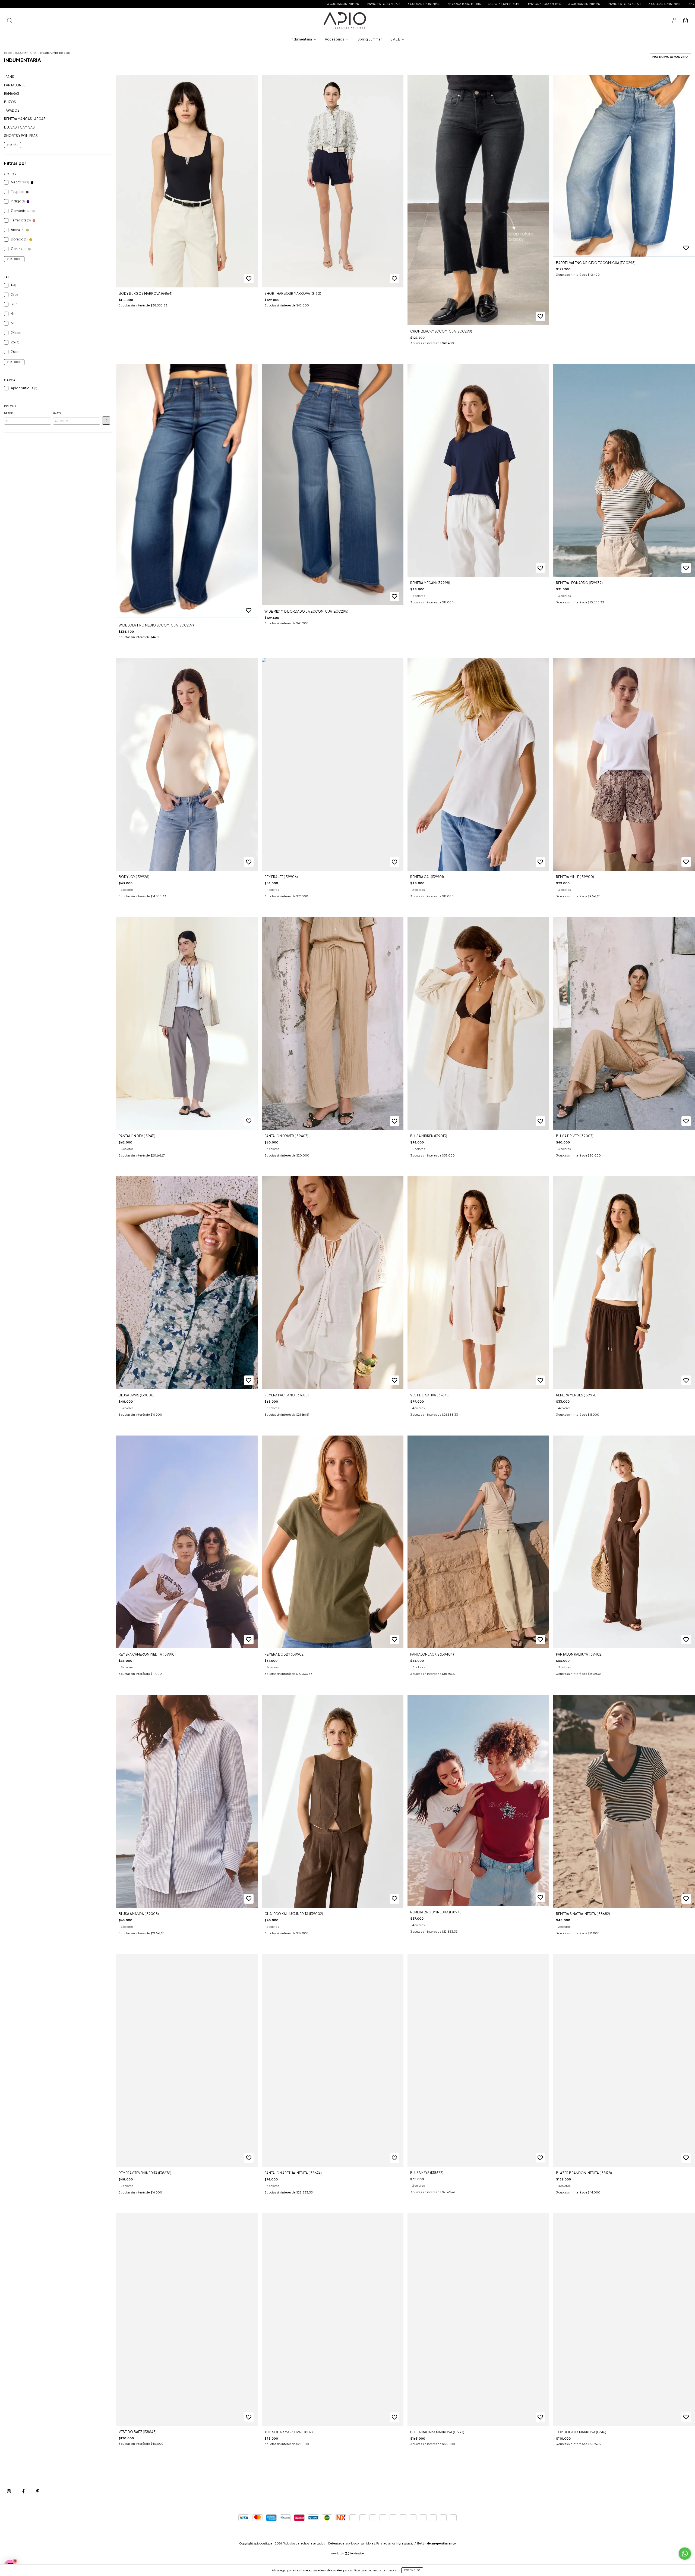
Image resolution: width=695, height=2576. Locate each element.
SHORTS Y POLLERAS (21, 136)
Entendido (412, 2570)
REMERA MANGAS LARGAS (25, 119)
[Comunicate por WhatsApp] (685, 2554)
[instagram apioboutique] (9, 2491)
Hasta (57, 413)
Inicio (8, 53)
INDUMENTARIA (26, 53)
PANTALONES (15, 85)
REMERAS (12, 94)
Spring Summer (370, 39)
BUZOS (10, 102)
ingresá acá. (404, 2543)
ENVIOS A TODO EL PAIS (122, 4)
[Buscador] (10, 21)
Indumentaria (302, 39)
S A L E (395, 39)
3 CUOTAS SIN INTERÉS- (82, 4)
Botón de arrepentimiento (437, 2543)
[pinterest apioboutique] (38, 2491)
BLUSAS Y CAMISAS (19, 127)
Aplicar (106, 421)
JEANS (9, 77)
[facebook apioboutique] (24, 2491)
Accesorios (335, 39)
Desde (8, 413)
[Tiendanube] (348, 2554)
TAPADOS (12, 110)
